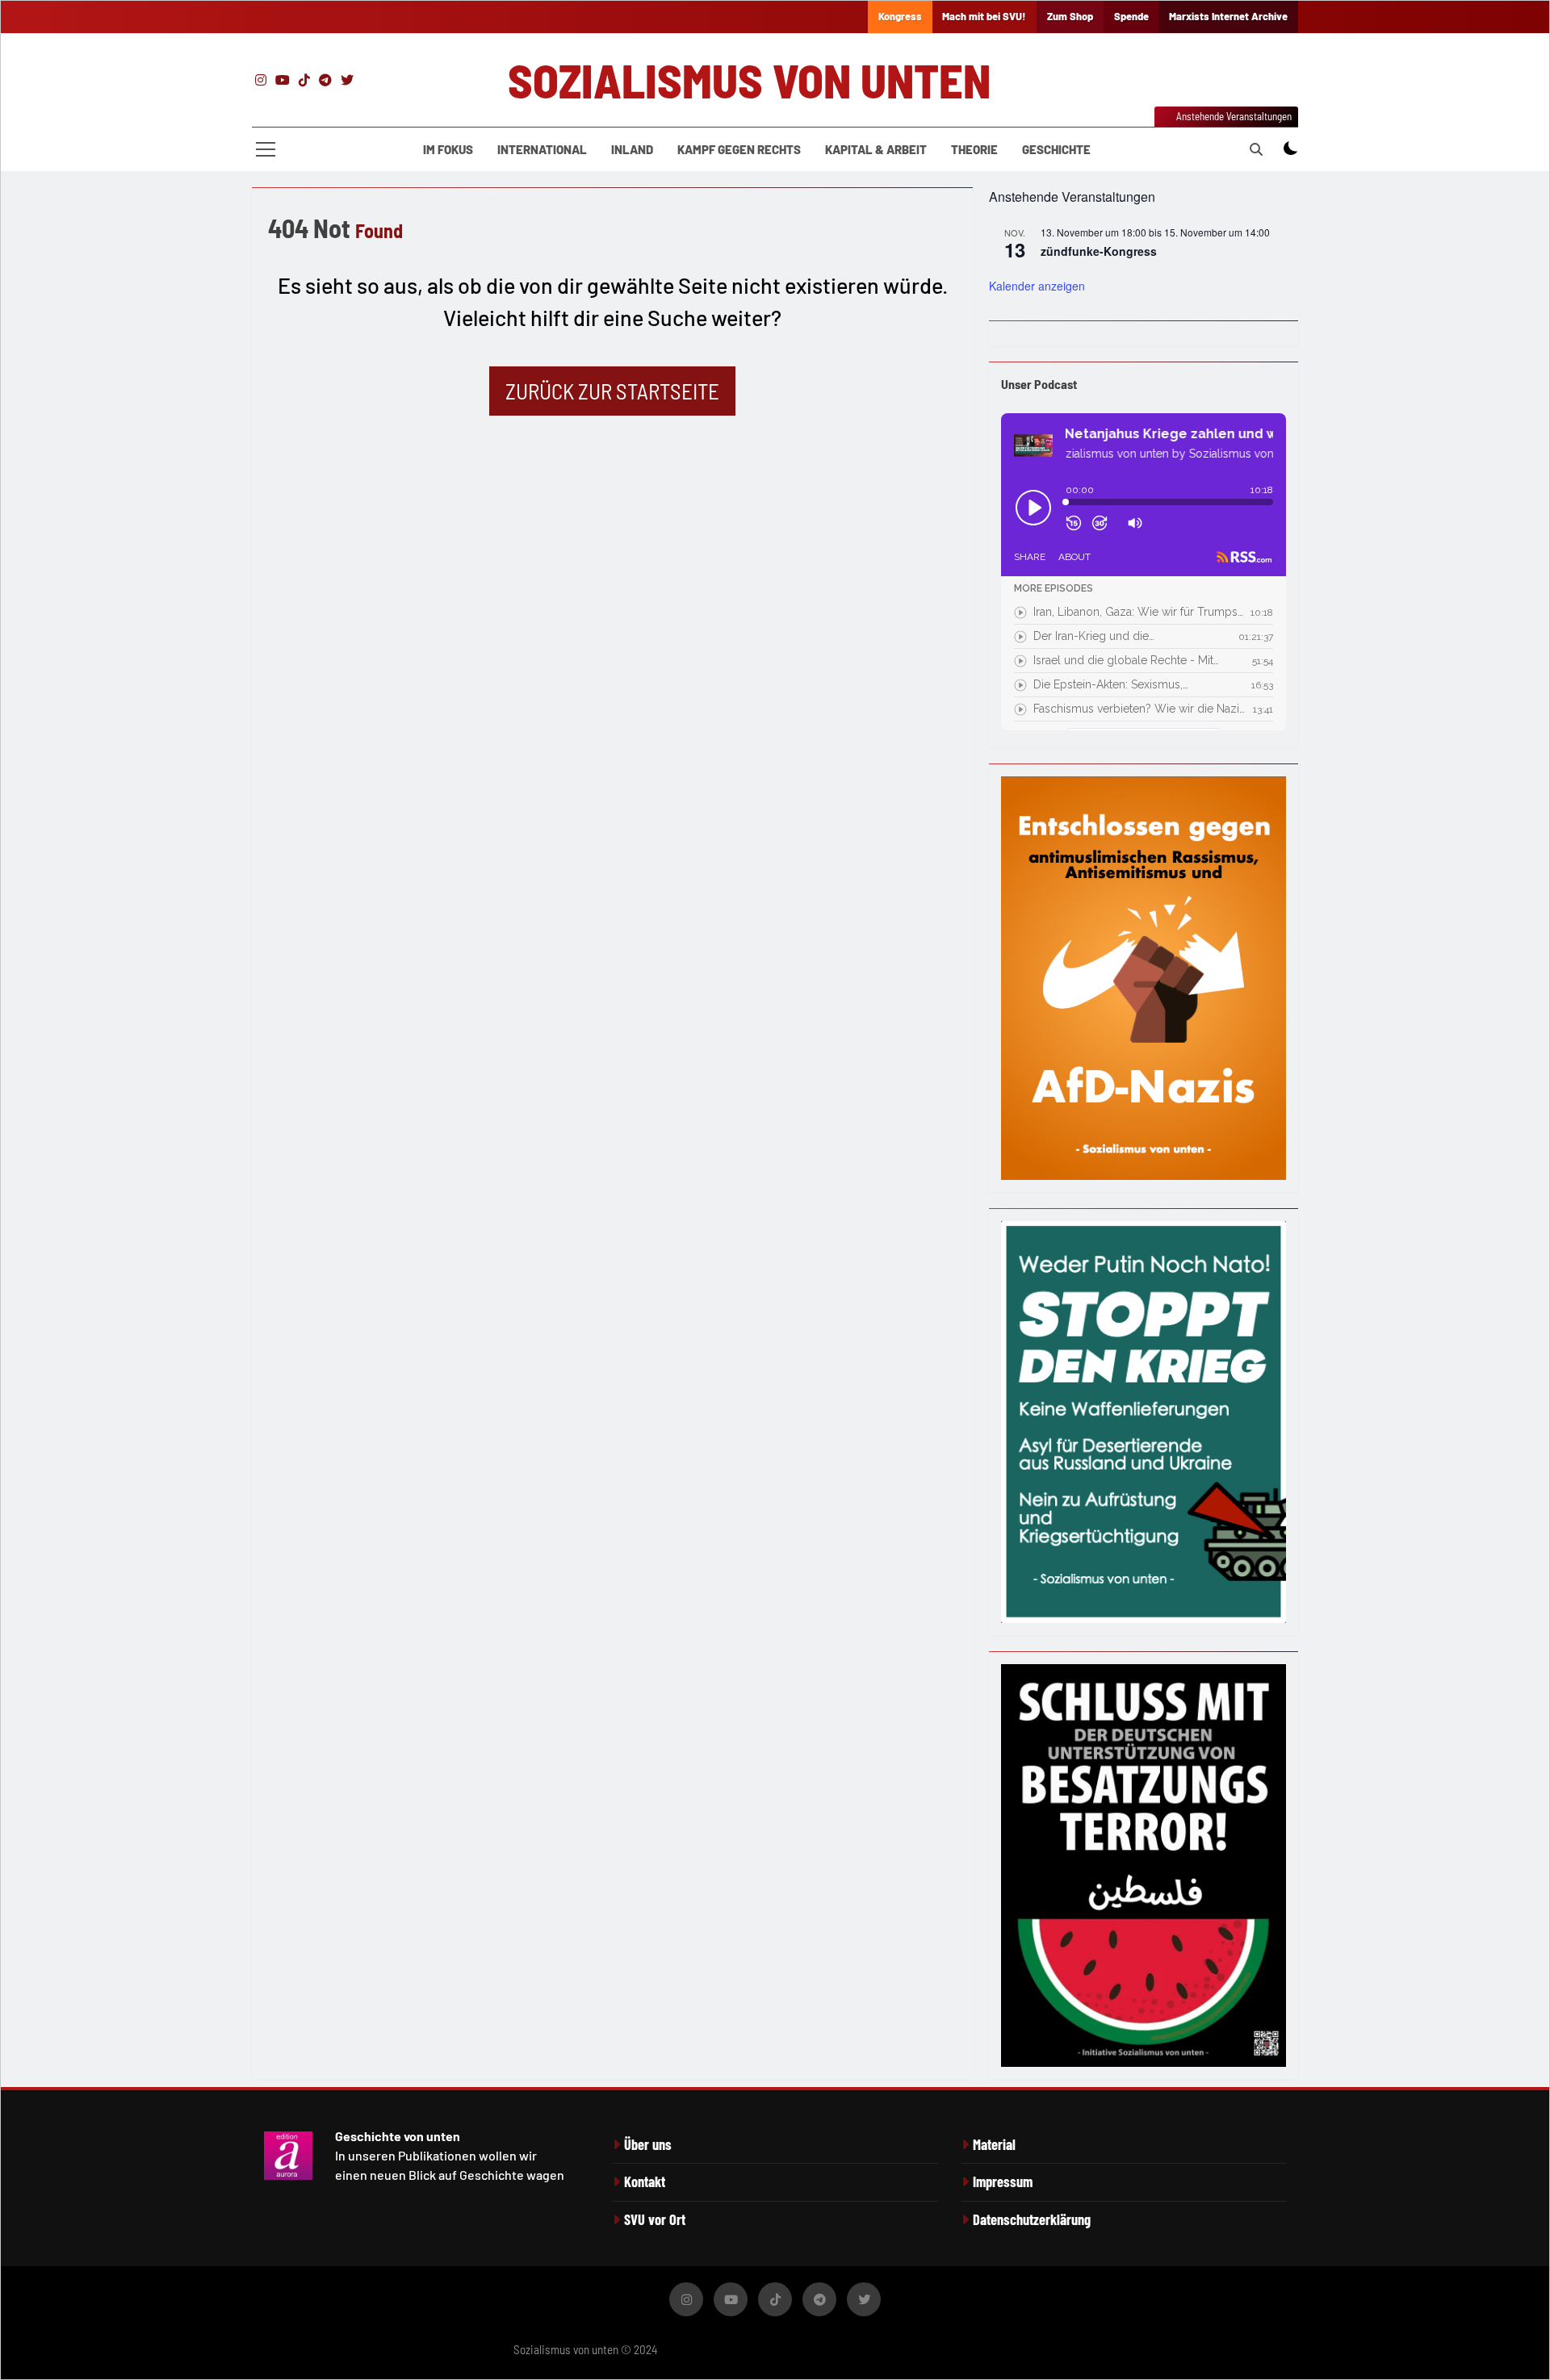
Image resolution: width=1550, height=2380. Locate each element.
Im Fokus (448, 149)
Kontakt (645, 2181)
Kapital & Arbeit (876, 149)
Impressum (1003, 2181)
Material (994, 2144)
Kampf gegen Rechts (739, 149)
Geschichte (1056, 149)
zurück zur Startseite (612, 391)
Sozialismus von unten (749, 80)
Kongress (900, 16)
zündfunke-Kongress (1099, 251)
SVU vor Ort (655, 2219)
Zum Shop (1070, 16)
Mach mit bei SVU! (984, 16)
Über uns (648, 2144)
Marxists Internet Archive (1228, 16)
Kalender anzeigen (1037, 286)
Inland (632, 149)
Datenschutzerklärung (1032, 2219)
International (542, 149)
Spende (1131, 16)
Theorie (974, 149)
